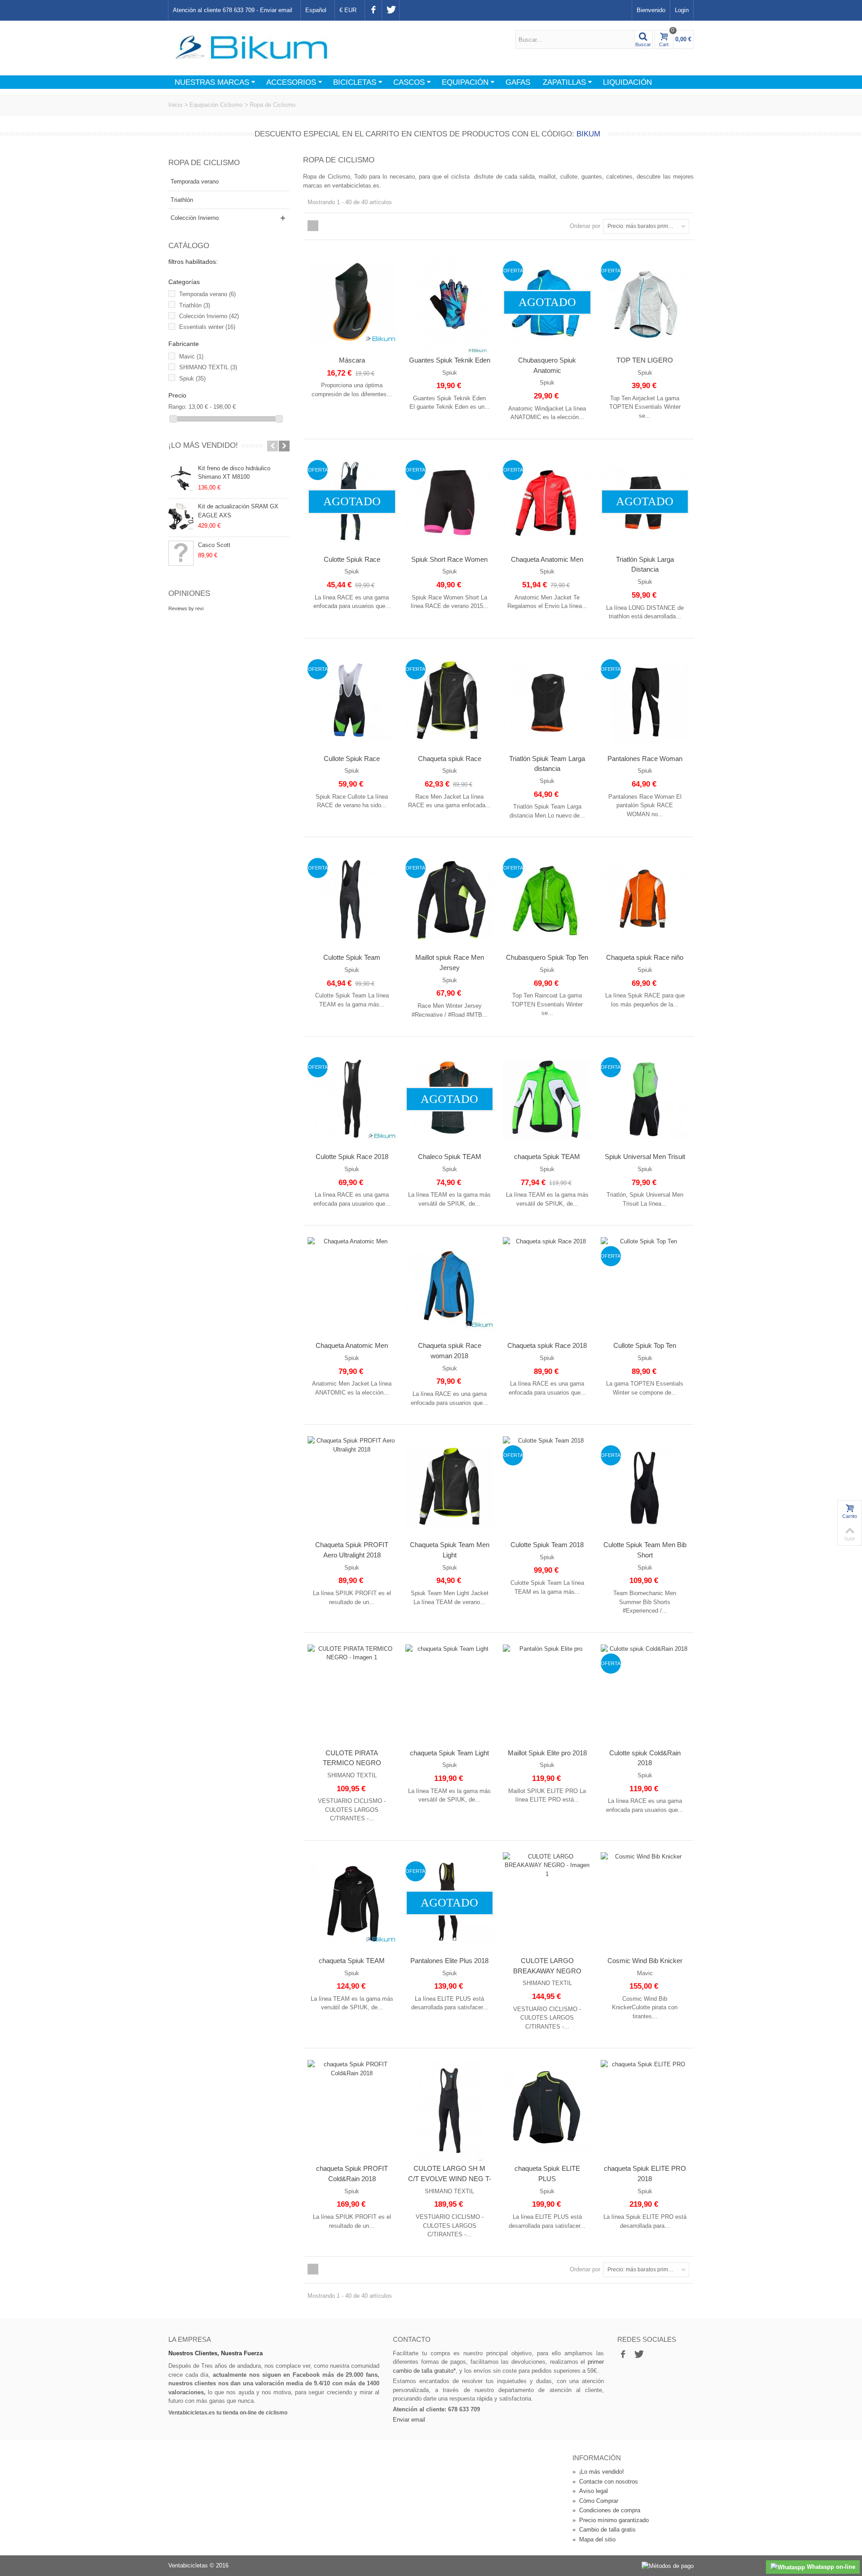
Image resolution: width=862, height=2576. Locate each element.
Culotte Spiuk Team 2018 (547, 1545)
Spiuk (192, 378)
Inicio (175, 105)
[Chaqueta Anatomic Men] (352, 1288)
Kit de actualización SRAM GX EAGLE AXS (238, 511)
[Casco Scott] (181, 553)
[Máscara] (352, 302)
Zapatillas (564, 82)
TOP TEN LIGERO (645, 360)
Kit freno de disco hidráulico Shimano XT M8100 (234, 473)
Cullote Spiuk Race (352, 759)
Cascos (409, 82)
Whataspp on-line (830, 2567)
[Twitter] (390, 10)
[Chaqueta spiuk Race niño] (645, 899)
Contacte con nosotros (605, 2482)
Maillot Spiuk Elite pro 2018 (547, 1753)
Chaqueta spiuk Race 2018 (547, 1345)
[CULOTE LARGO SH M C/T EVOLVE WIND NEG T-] (450, 2110)
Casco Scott (214, 545)
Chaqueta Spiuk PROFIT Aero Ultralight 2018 (352, 1550)
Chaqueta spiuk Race (450, 759)
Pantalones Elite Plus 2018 (449, 1961)
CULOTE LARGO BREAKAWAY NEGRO (547, 1966)
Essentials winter (207, 327)
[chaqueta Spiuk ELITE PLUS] (547, 2110)
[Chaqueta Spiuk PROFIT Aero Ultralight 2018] (352, 1487)
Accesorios (291, 82)
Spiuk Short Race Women (449, 559)
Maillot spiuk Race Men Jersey (450, 962)
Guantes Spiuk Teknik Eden (450, 360)
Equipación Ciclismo (216, 105)
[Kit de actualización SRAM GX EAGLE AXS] (181, 516)
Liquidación (627, 82)
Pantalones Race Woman (645, 759)
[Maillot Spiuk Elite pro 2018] (547, 1695)
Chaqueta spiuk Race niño (645, 957)
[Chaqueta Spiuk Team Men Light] (450, 1487)
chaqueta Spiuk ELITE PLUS (547, 2174)
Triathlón (182, 200)
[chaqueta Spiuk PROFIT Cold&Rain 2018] (352, 2110)
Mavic (191, 356)
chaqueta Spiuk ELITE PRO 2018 (645, 2174)
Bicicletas (355, 82)
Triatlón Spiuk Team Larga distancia (547, 764)
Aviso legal (590, 2491)
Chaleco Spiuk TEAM (450, 1157)
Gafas (518, 82)
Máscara (352, 360)
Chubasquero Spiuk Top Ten (547, 957)
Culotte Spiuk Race (352, 559)
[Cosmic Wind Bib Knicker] (645, 1903)
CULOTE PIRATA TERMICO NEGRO (352, 1758)
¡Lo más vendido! (203, 445)
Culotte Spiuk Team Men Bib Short (645, 1550)
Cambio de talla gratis (604, 2530)
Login (682, 10)
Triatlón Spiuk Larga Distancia (645, 564)
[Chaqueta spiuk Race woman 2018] (450, 1288)
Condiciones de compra (606, 2510)
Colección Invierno (195, 218)
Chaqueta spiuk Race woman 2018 (450, 1351)
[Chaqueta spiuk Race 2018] (547, 1288)
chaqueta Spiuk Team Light (449, 1753)
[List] (324, 226)
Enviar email (276, 10)
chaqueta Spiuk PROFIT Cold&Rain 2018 (352, 2174)
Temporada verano (195, 182)
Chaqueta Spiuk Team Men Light (450, 1550)
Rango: (178, 407)
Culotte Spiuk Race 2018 (352, 1157)
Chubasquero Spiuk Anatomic (547, 365)
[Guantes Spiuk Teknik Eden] (450, 302)
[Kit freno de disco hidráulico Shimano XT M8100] (181, 478)
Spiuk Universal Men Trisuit (645, 1157)
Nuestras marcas (212, 82)
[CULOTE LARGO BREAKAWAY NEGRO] (547, 1903)
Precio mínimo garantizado (611, 2520)
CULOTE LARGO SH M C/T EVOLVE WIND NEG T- (450, 2174)
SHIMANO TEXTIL (208, 367)
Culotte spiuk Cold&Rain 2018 (645, 1758)
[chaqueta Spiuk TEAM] (547, 1099)
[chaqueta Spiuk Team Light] (450, 1695)
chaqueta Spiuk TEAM (547, 1157)
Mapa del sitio (594, 2539)
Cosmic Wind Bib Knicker (645, 1961)
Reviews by (186, 608)
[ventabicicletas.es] (251, 47)
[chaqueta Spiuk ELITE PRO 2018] (645, 2110)
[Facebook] (373, 10)
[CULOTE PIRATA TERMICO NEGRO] (352, 1695)
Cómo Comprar (595, 2501)
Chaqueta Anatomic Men (547, 559)
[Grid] (313, 226)
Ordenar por (585, 226)
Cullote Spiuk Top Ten (645, 1345)
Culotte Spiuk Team (352, 957)
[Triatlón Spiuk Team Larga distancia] (547, 701)
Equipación (465, 82)
